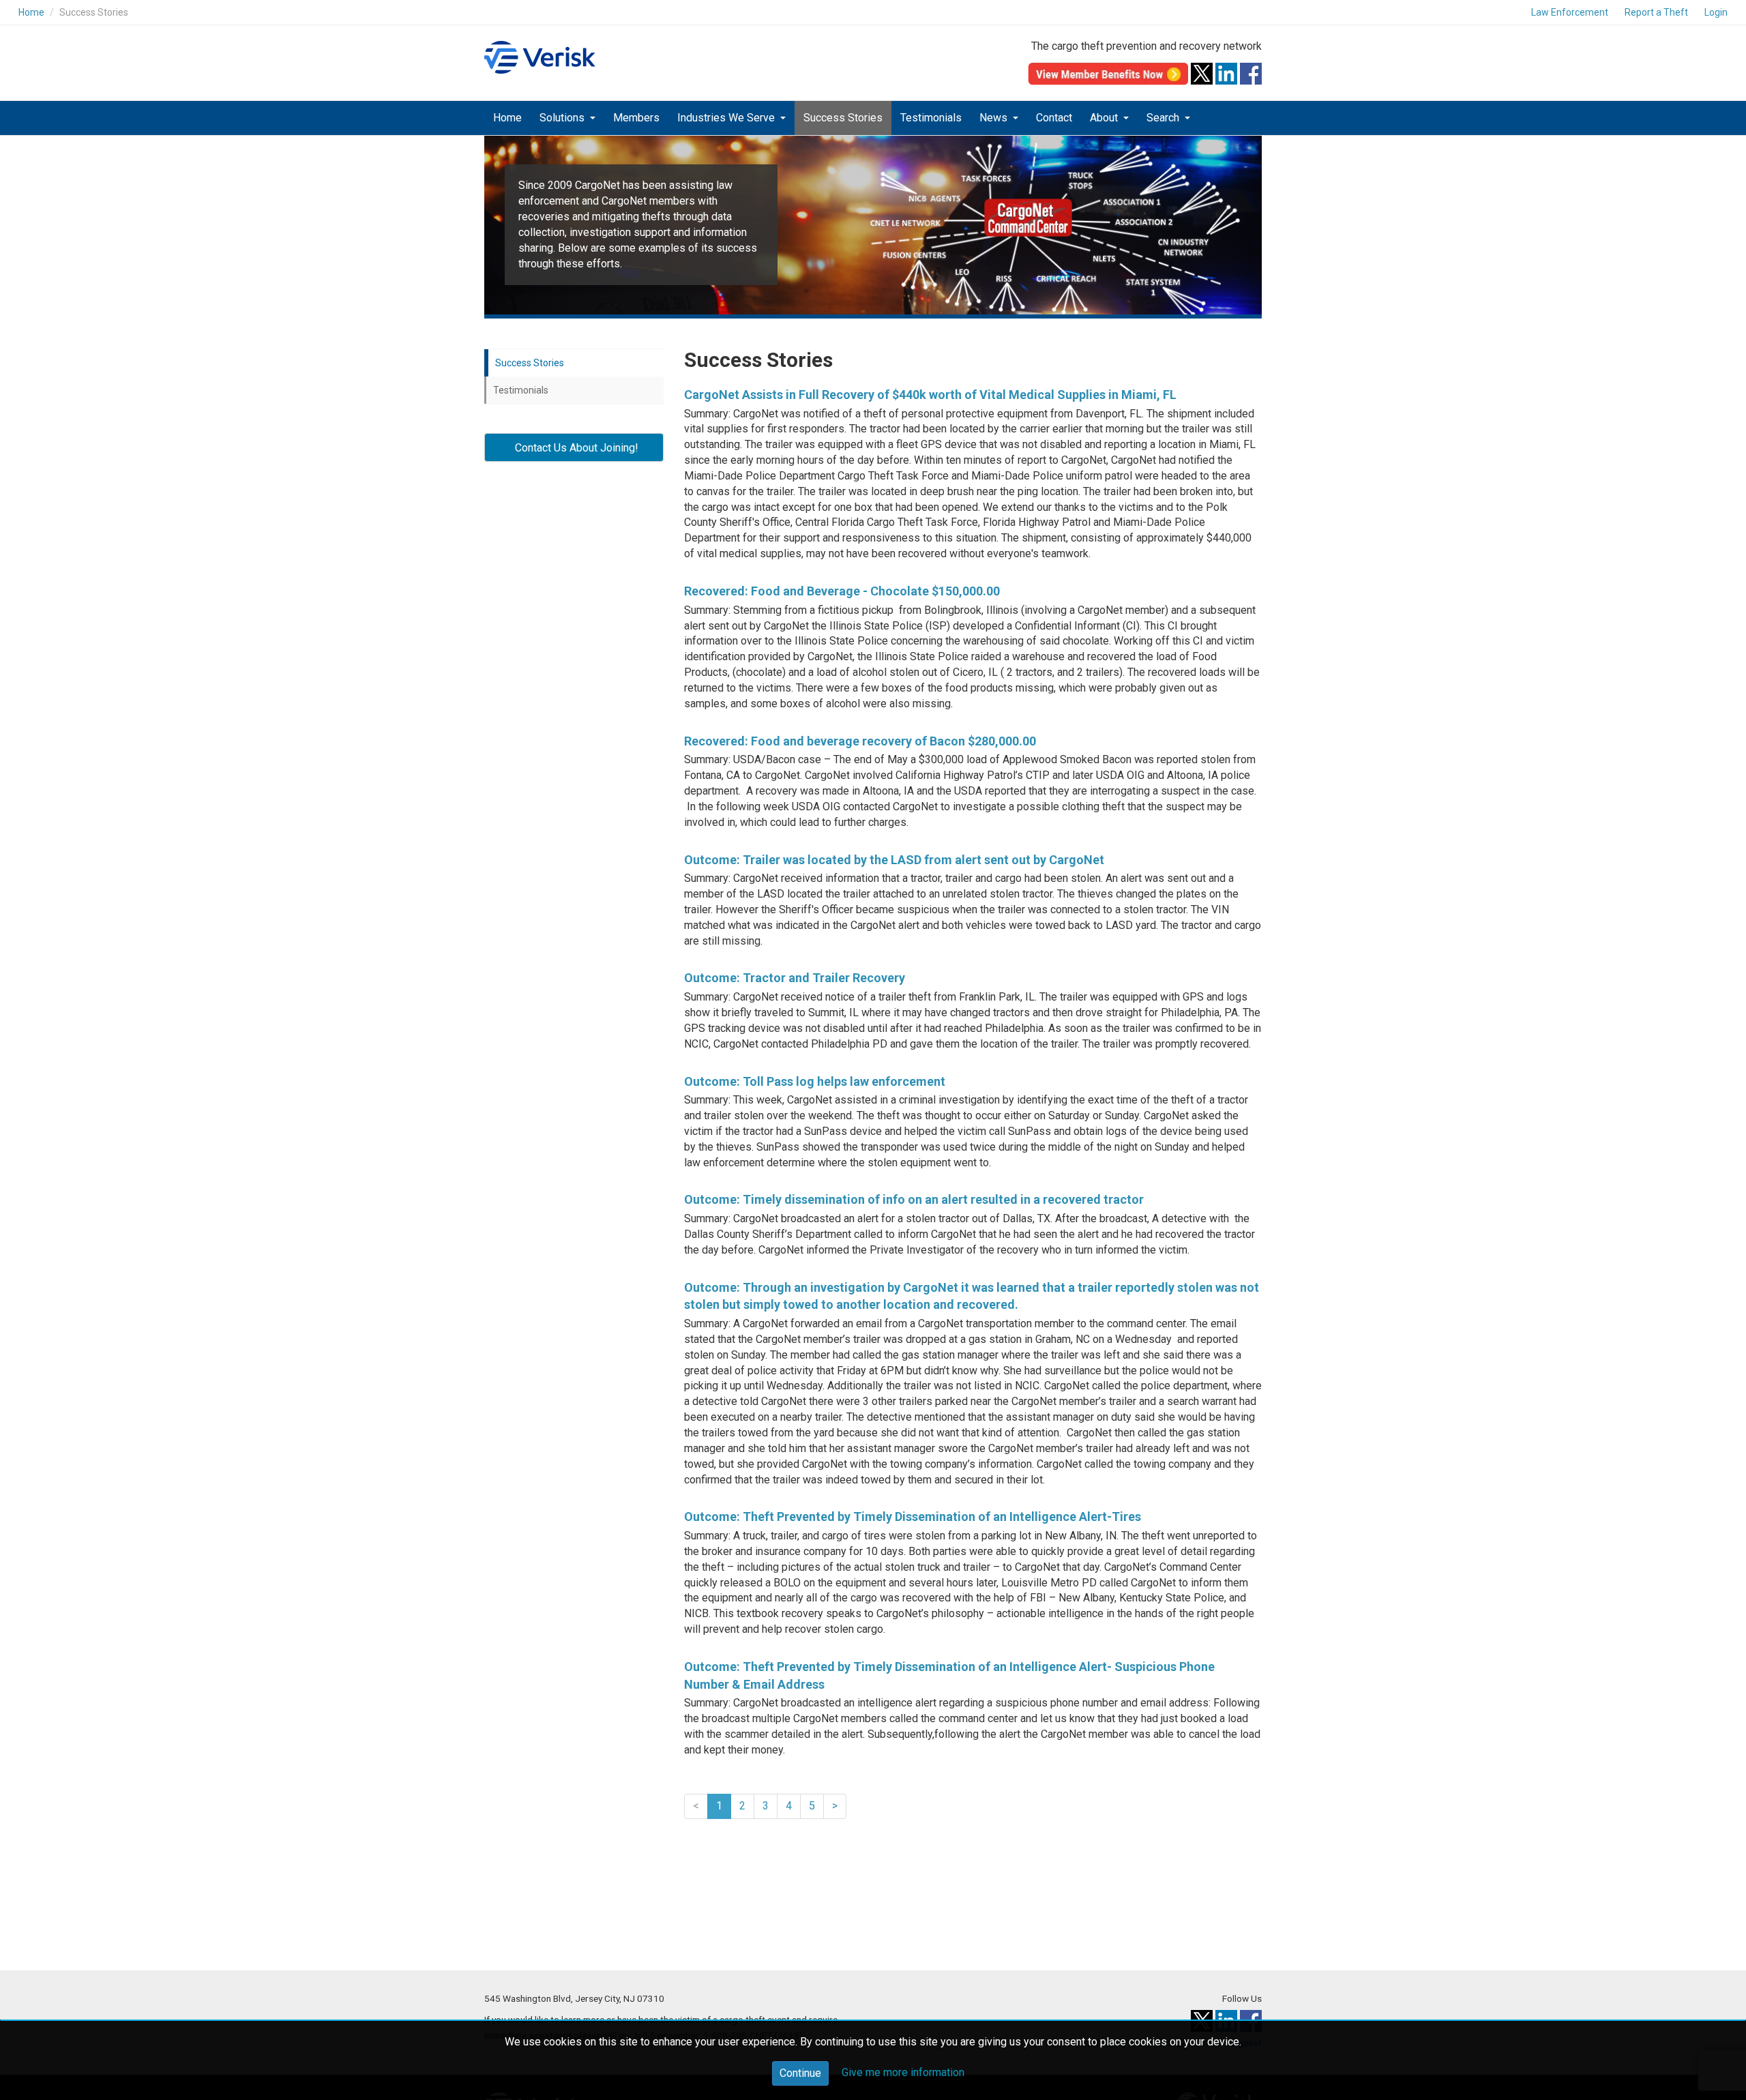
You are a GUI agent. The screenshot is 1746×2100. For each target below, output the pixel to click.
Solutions (563, 118)
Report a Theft (1656, 12)
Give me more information (903, 2072)
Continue (800, 2073)
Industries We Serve (727, 118)
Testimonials (931, 118)
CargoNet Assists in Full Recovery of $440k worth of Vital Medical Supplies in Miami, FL (930, 395)
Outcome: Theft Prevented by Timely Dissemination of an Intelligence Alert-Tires (913, 1517)
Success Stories (843, 118)
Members (636, 118)
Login (1716, 12)
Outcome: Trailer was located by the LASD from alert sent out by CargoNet (894, 860)
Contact (1054, 118)
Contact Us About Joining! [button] (574, 448)
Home (31, 12)
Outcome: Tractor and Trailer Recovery (795, 978)
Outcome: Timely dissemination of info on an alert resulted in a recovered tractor (914, 1199)
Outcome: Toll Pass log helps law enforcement (815, 1081)
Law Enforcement (1570, 12)
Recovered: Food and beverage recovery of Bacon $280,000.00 (860, 741)
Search (1164, 118)
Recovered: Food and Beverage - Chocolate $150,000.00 (842, 591)
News (995, 118)
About (1105, 118)
